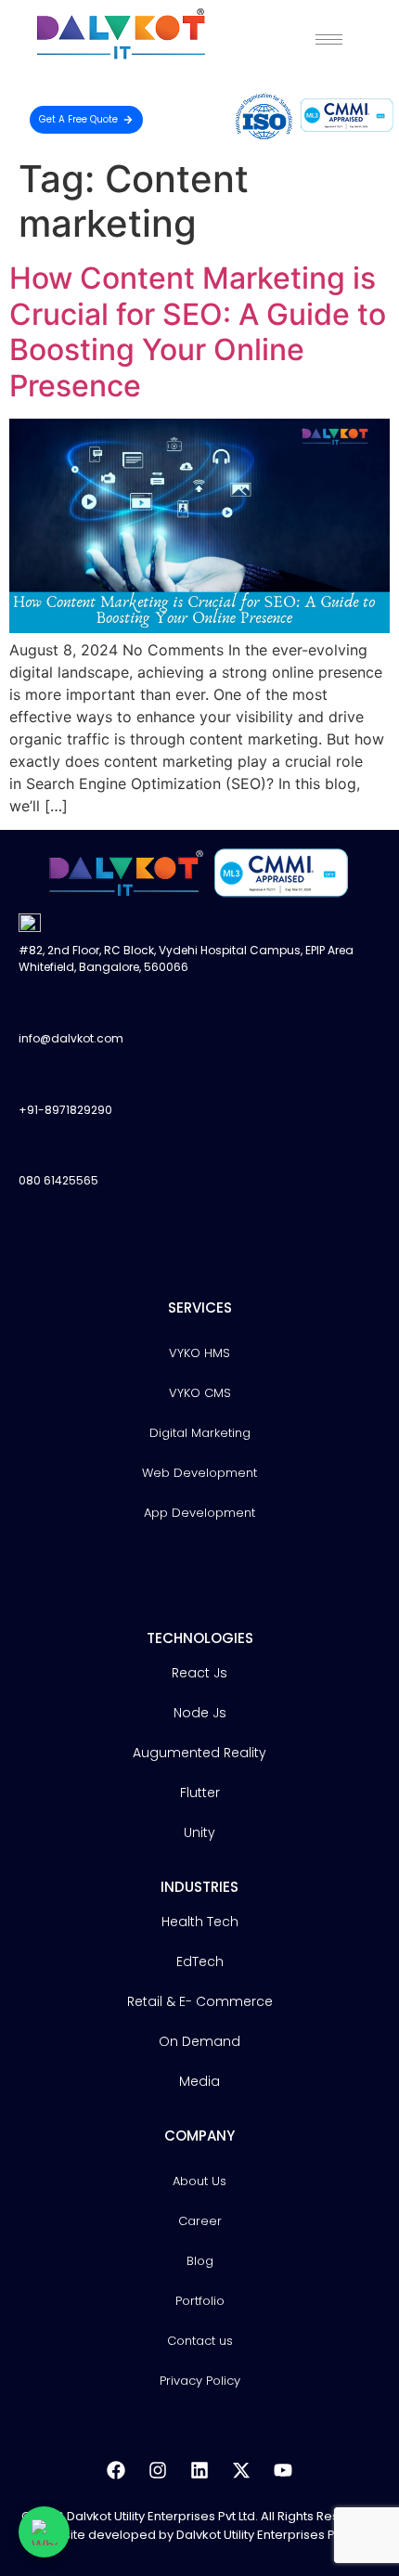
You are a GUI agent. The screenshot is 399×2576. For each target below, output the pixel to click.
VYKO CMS (200, 1393)
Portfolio (200, 2301)
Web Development (199, 1473)
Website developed (96, 2535)
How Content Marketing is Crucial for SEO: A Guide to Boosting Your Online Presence (198, 331)
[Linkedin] (199, 2470)
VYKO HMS (199, 1353)
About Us (199, 2181)
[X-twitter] (241, 2470)
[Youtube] (283, 2470)
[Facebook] (116, 2470)
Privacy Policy (200, 2381)
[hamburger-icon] (329, 39)
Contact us (200, 2341)
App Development (199, 1513)
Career (200, 2221)
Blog (200, 2261)
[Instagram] (158, 2470)
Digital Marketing (200, 1433)
